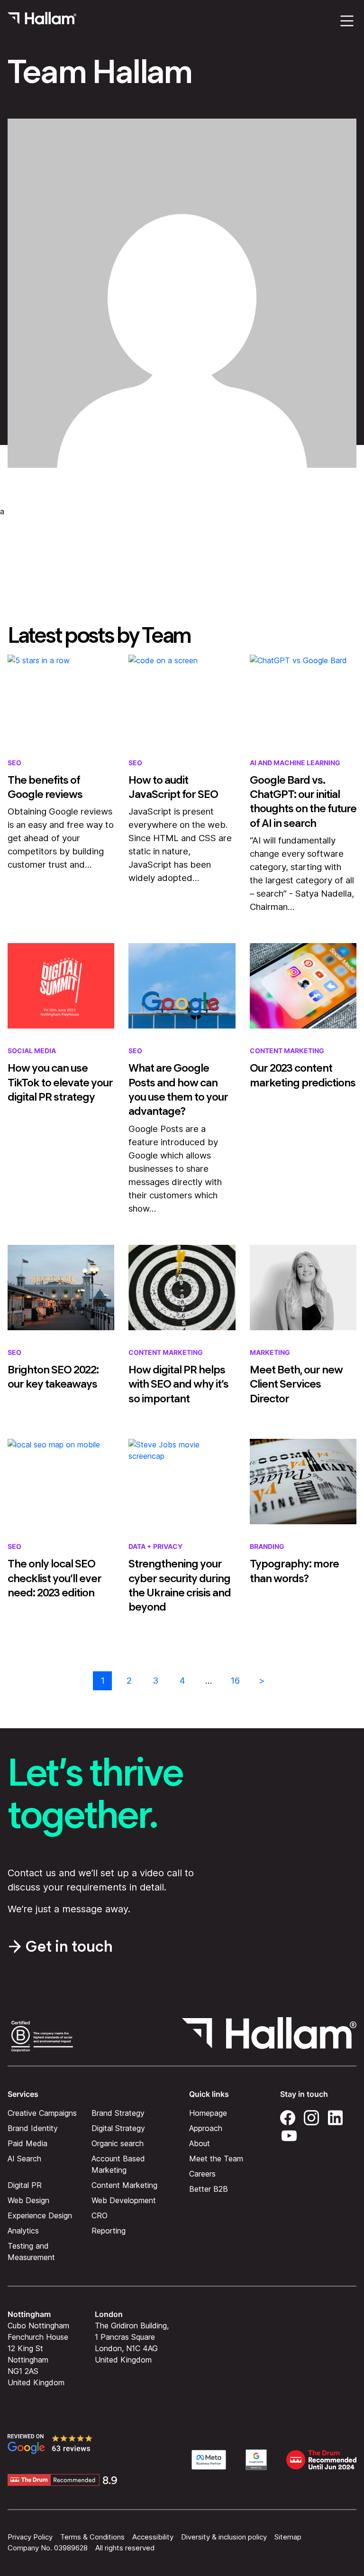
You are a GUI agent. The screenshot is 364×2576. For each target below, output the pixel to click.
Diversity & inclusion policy (224, 2537)
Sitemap (288, 2537)
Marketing (270, 1352)
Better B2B (209, 2188)
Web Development (124, 2200)
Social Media (32, 1051)
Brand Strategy (118, 2113)
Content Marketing (287, 1051)
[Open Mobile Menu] (347, 21)
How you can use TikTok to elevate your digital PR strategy (60, 1082)
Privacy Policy (30, 2537)
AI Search (24, 2158)
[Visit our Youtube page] (289, 2134)
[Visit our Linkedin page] (335, 2116)
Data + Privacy (155, 1546)
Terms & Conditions (92, 2537)
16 (235, 1681)
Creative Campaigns (42, 2113)
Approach (206, 2128)
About (200, 2143)
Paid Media (27, 2143)
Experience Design (40, 2215)
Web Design (28, 2200)
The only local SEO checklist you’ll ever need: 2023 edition (55, 1578)
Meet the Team (216, 2158)
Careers (202, 2173)
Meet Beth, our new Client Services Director (296, 1384)
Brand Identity (33, 2128)
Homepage (208, 2113)
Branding (267, 1546)
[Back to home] (42, 21)
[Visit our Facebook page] (288, 2116)
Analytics (23, 2230)
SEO (14, 763)
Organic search (118, 2143)
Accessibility (153, 2537)
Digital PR (25, 2185)
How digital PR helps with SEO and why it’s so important (178, 1384)
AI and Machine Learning (295, 763)
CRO (100, 2215)
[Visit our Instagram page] (311, 2116)
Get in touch (69, 1946)
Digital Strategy (118, 2128)
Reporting (109, 2230)
